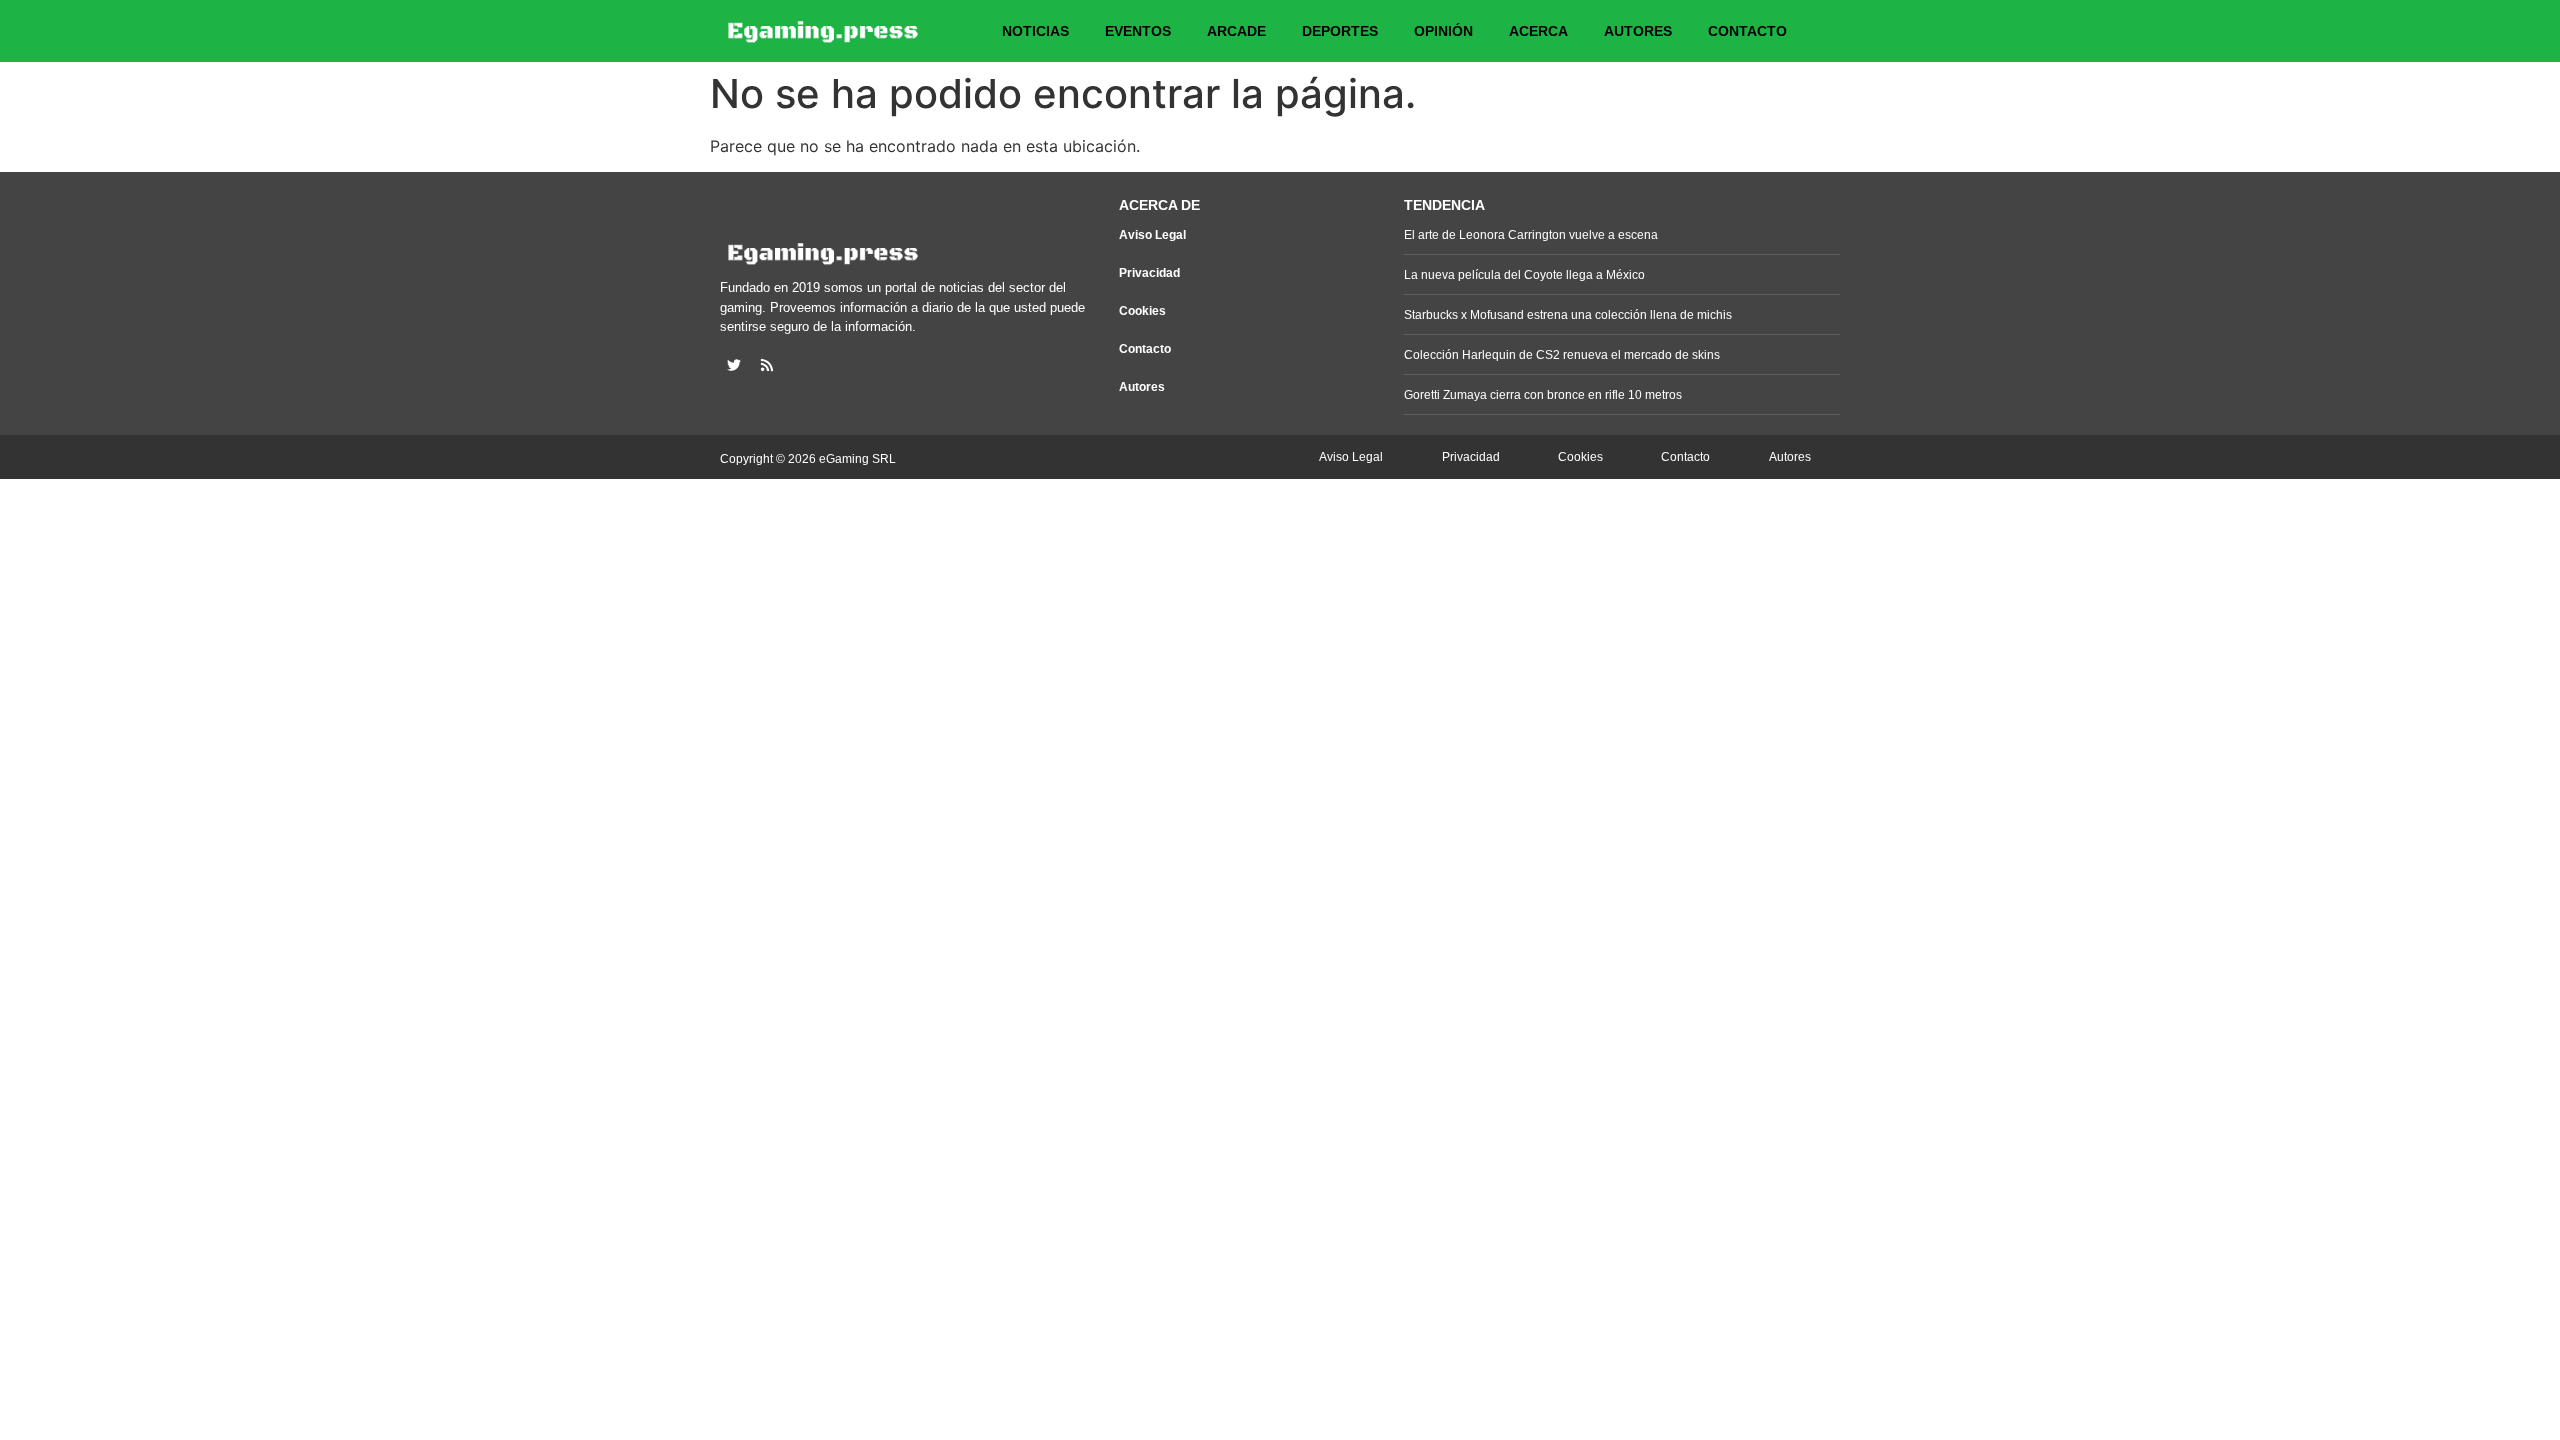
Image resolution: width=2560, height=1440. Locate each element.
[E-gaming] (824, 31)
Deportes (1340, 31)
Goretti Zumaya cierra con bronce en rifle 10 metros (1543, 395)
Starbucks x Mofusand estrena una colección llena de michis (1568, 315)
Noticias (1035, 31)
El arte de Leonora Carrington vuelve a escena (1531, 235)
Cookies (1142, 311)
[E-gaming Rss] (767, 365)
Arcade (1236, 31)
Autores (1638, 31)
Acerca (1538, 31)
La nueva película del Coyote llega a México (1524, 275)
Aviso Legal (1152, 235)
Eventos (1138, 31)
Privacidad (1149, 273)
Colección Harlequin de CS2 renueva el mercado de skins (1562, 355)
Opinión (1443, 31)
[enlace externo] (734, 365)
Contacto (1747, 31)
